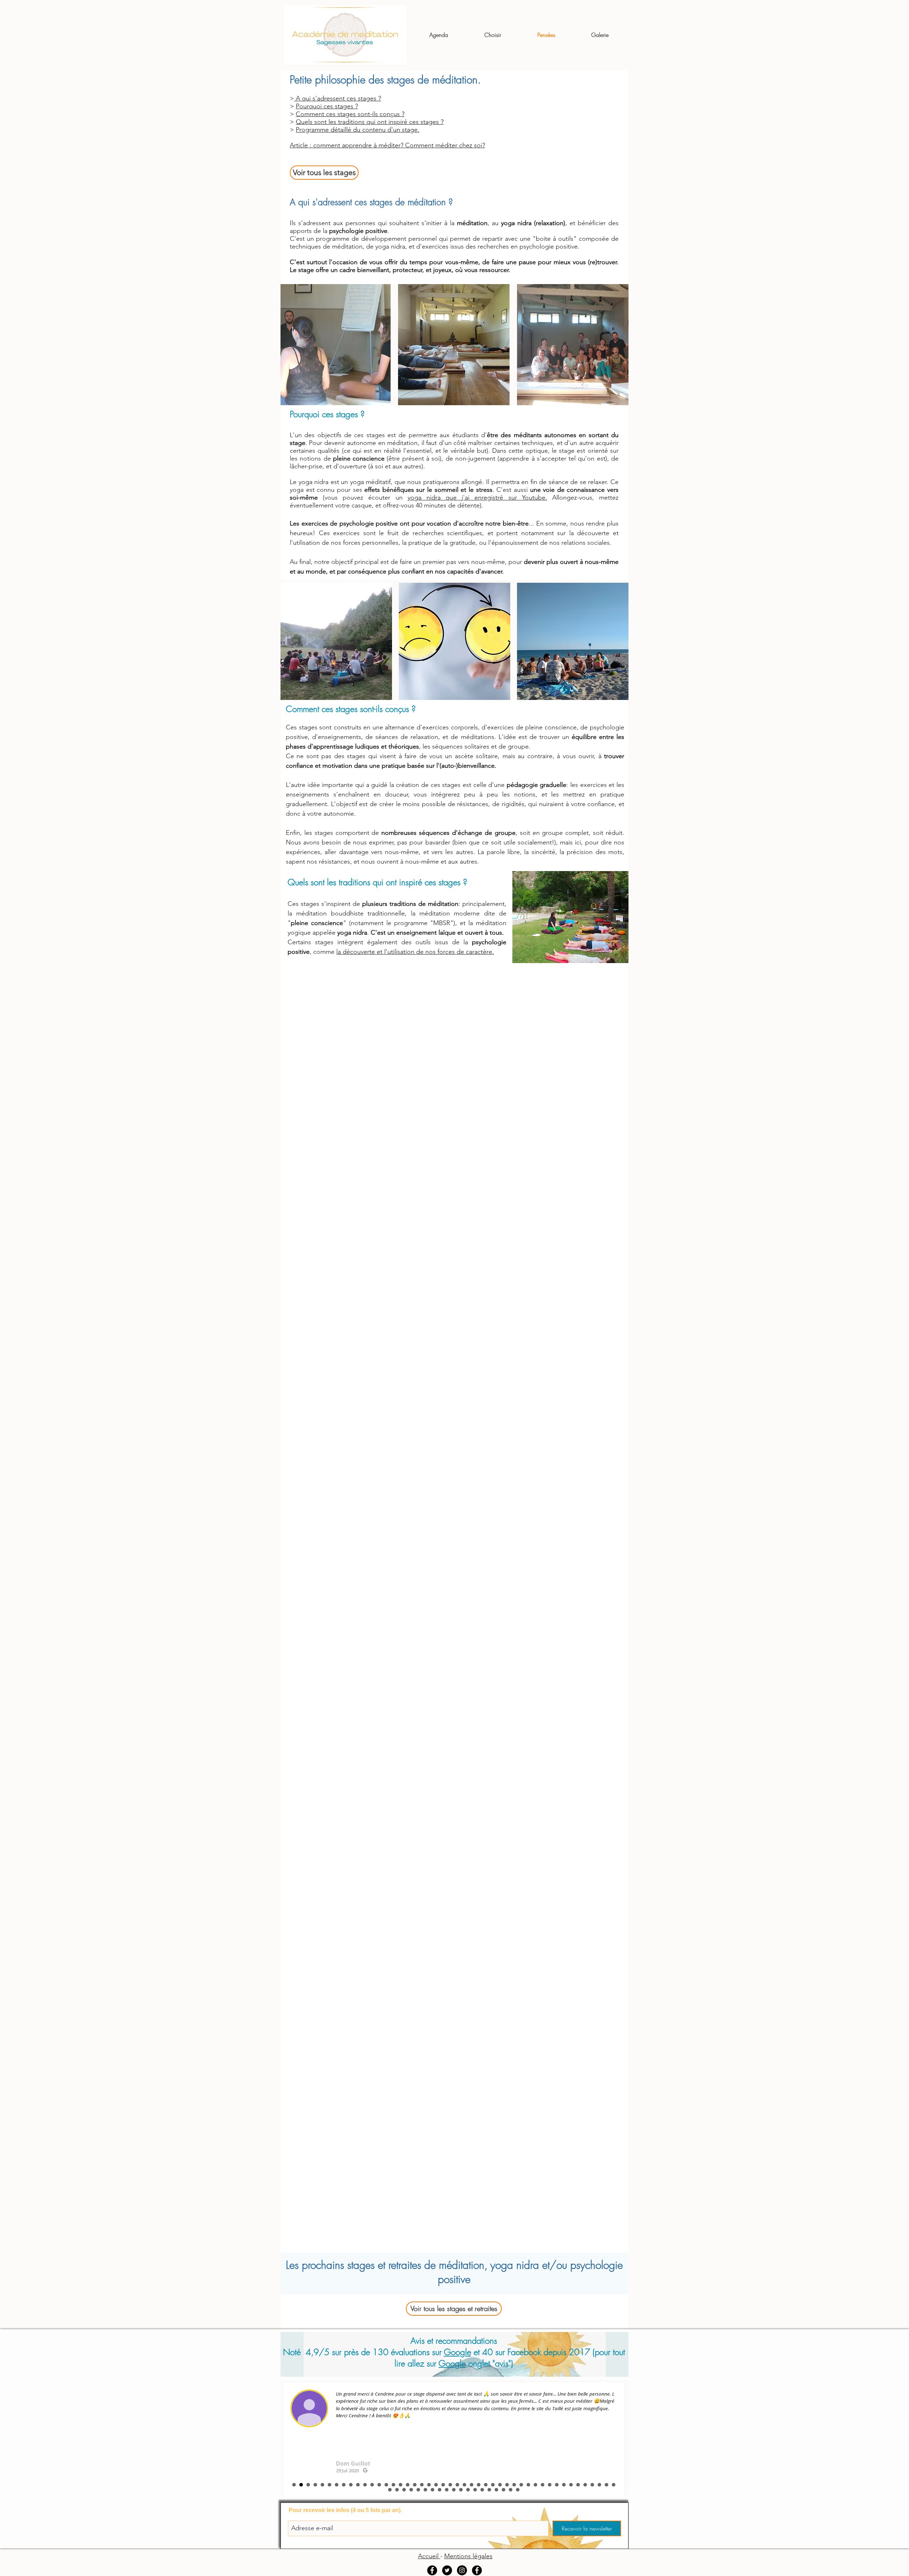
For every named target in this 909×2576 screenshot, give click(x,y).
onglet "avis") (489, 2363)
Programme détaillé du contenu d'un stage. (358, 130)
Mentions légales (468, 2556)
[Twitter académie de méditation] (447, 2570)
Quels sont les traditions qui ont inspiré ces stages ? (370, 122)
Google (458, 2352)
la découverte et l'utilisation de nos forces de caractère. (415, 952)
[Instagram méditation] (462, 2570)
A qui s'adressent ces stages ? (338, 98)
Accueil (429, 2556)
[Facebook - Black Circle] (477, 2570)
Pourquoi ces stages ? (327, 106)
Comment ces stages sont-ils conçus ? (350, 114)
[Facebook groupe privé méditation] (432, 2570)
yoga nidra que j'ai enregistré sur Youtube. (477, 498)
